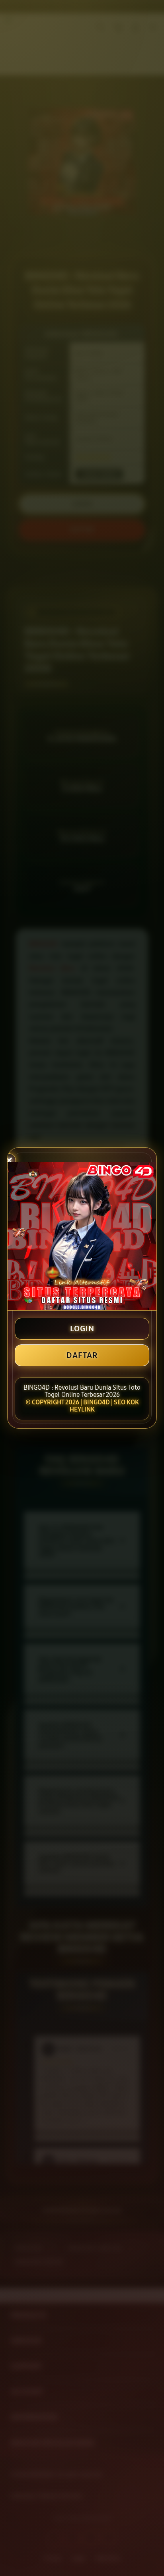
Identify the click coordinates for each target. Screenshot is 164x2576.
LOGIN (82, 1329)
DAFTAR (82, 1355)
